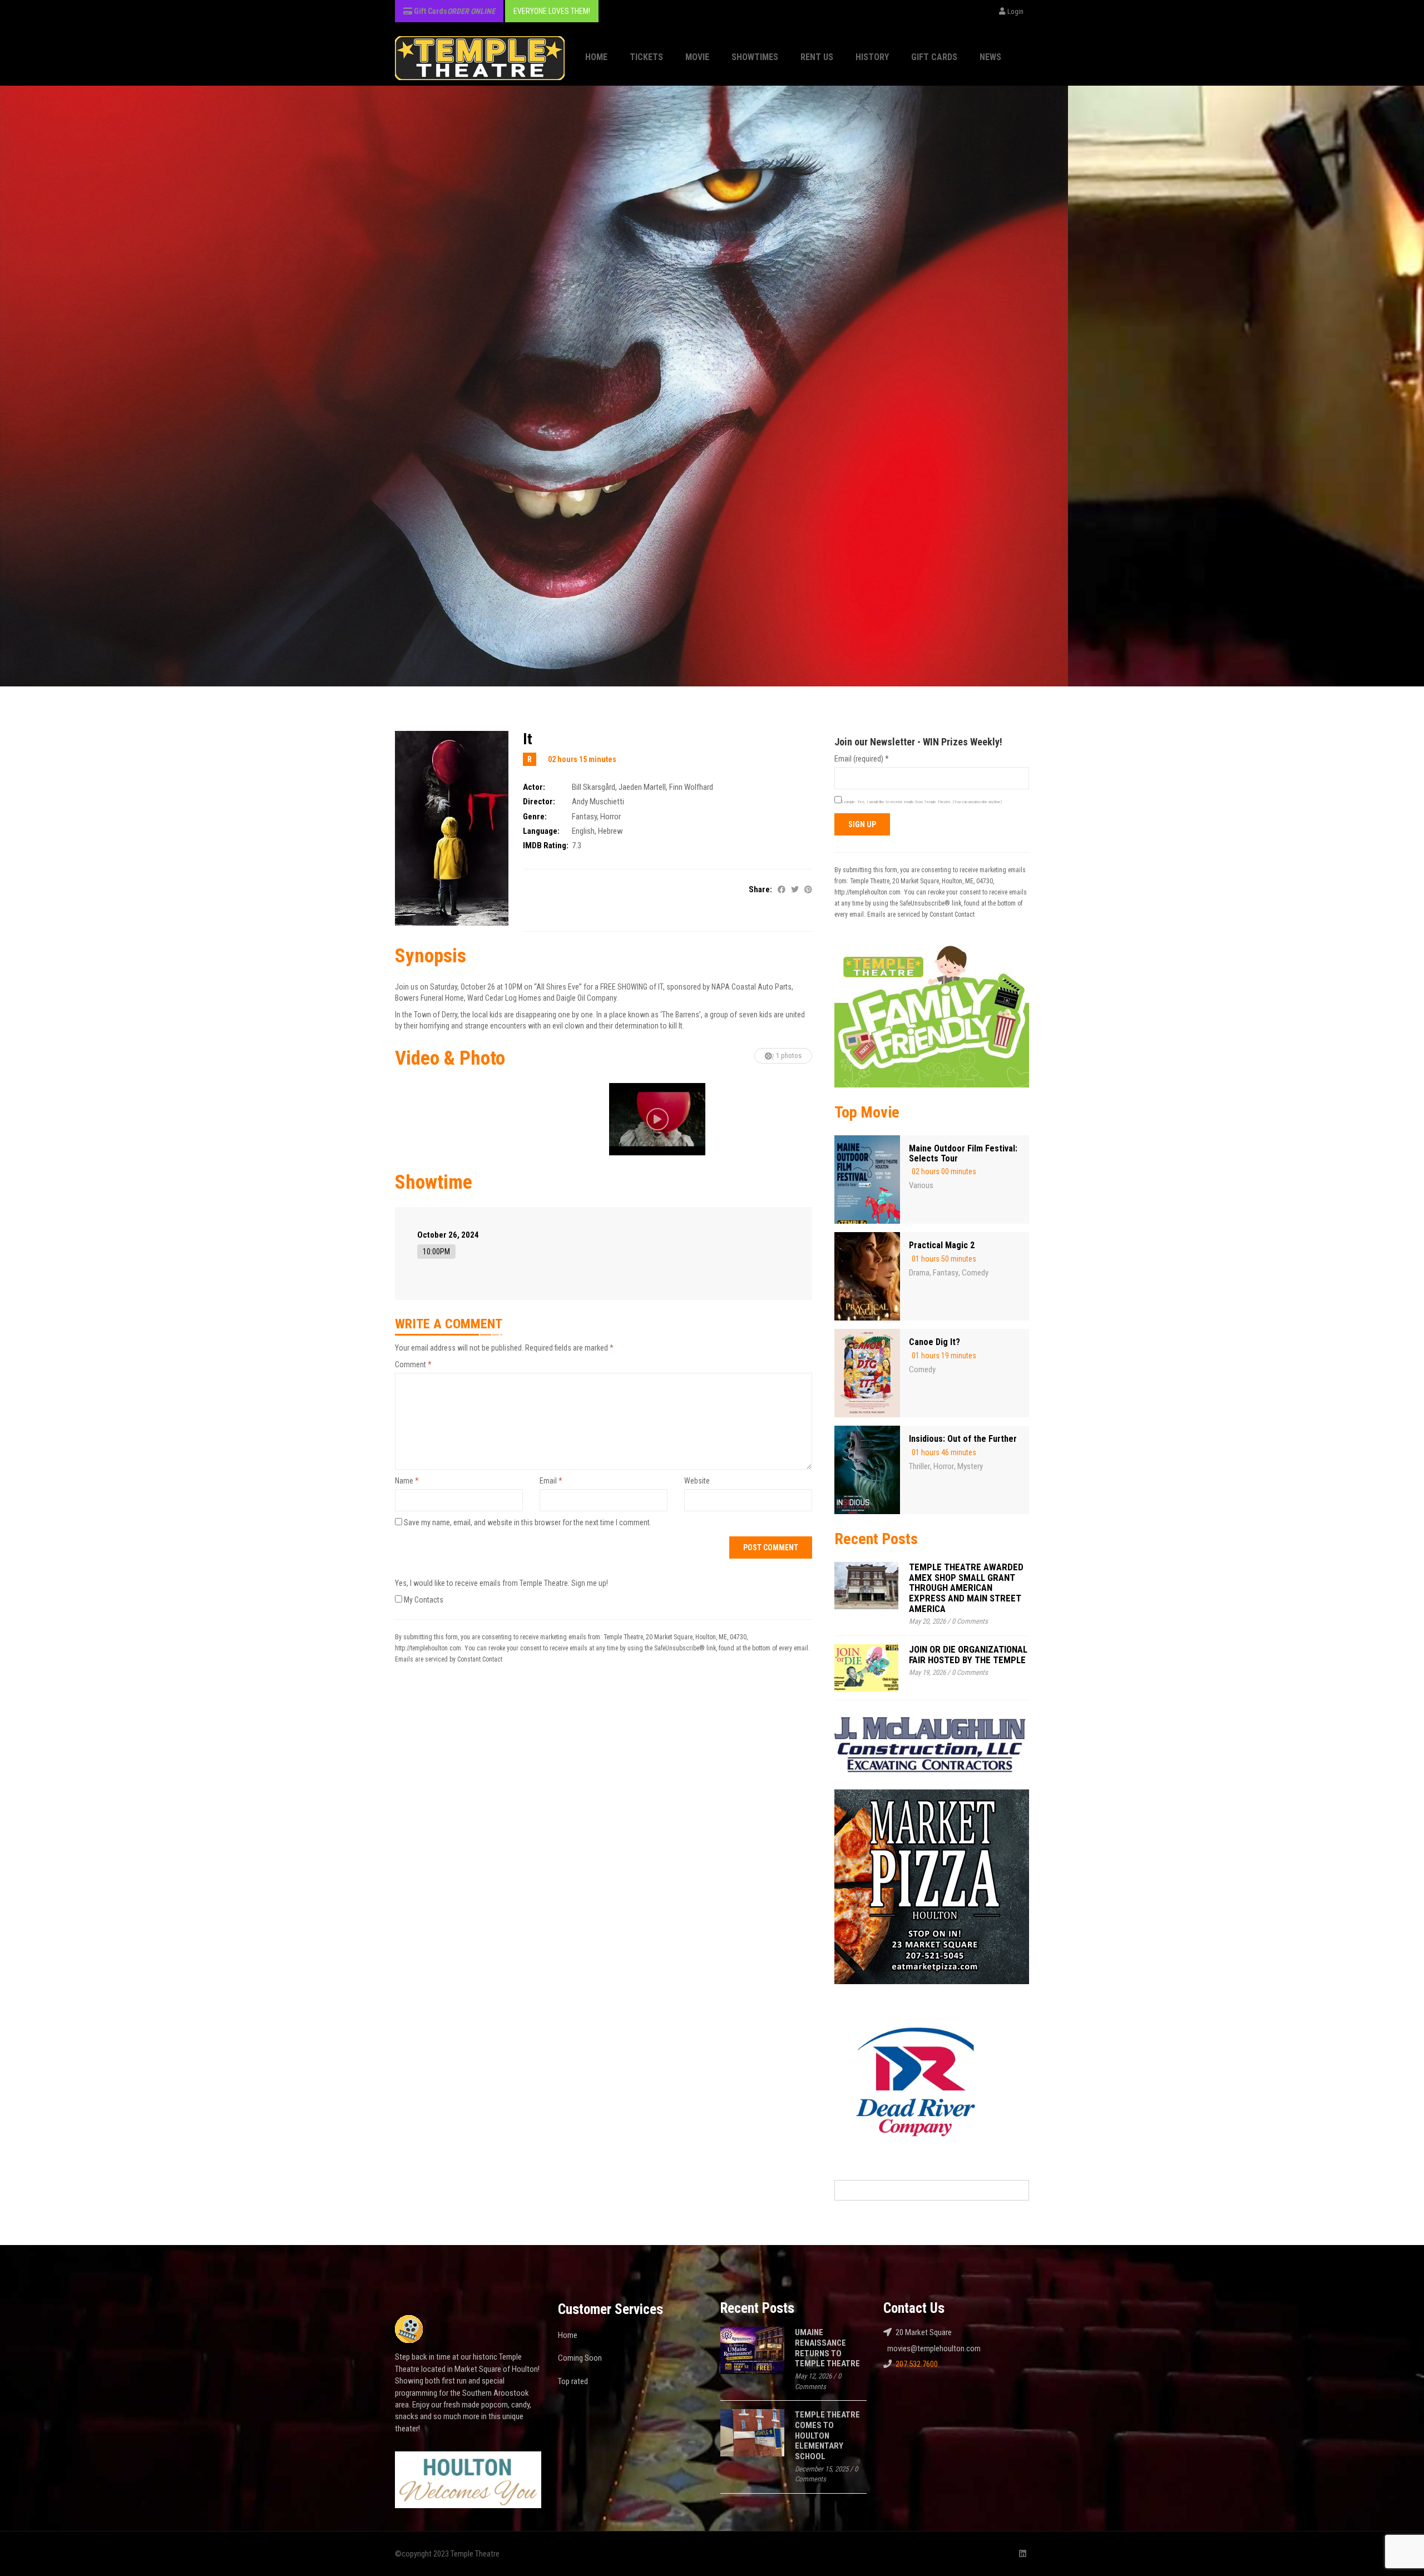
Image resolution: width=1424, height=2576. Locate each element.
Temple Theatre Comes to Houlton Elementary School (827, 2436)
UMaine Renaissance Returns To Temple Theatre (827, 2348)
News (990, 57)
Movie (697, 57)
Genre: (535, 817)
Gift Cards (934, 57)
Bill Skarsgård (594, 787)
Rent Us (817, 57)
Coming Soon (580, 2358)
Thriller (919, 1466)
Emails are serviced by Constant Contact (449, 1659)
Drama (919, 1273)
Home (596, 57)
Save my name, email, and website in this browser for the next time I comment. (528, 1522)
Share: (760, 889)
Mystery (970, 1466)
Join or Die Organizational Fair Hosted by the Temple (968, 1655)
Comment (413, 1364)
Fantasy (584, 817)
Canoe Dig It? (934, 1342)
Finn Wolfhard (691, 787)
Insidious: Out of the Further (963, 1439)
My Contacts (423, 1600)
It (528, 739)
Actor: (534, 787)
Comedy (975, 1273)
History (872, 57)
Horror (610, 817)
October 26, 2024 (448, 1235)
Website (697, 1481)
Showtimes (755, 57)
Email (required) (862, 759)
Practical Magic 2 (942, 1245)
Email (551, 1481)
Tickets (646, 57)
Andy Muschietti (598, 802)
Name (407, 1481)
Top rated (573, 2381)
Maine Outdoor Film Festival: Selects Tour (963, 1153)
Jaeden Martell (642, 787)
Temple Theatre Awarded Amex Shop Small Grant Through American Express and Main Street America (966, 1588)
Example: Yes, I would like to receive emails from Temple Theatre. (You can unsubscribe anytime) (922, 802)
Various (921, 1185)
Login (1015, 11)
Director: (539, 802)
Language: (541, 831)
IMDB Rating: (546, 846)
